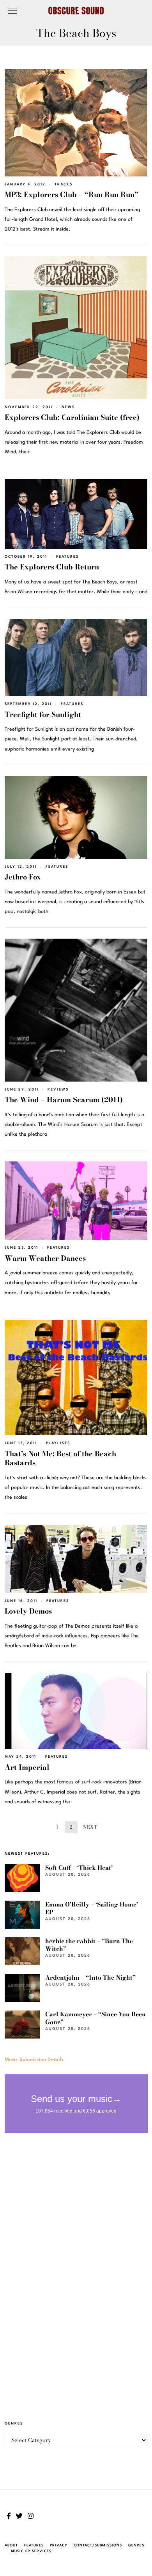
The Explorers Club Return (52, 567)
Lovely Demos (28, 1611)
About (11, 2545)
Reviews (58, 1090)
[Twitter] (19, 2516)
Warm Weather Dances (45, 1258)
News (68, 407)
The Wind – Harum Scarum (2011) (64, 1100)
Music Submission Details (34, 2060)
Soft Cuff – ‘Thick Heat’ (79, 1868)
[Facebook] (9, 2516)
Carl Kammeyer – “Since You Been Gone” (95, 2018)
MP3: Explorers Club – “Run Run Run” (72, 195)
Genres (136, 2545)
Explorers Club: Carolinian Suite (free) (72, 417)
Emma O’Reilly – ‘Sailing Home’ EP (92, 1908)
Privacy (59, 2545)
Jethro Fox (23, 877)
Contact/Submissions (98, 2545)
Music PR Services (31, 2551)
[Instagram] (31, 2516)
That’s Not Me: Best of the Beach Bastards (60, 1458)
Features (67, 557)
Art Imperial (27, 1767)
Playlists (58, 1443)
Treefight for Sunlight (43, 714)
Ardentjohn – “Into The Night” (90, 1978)
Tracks (64, 184)
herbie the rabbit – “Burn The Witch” (89, 1945)
